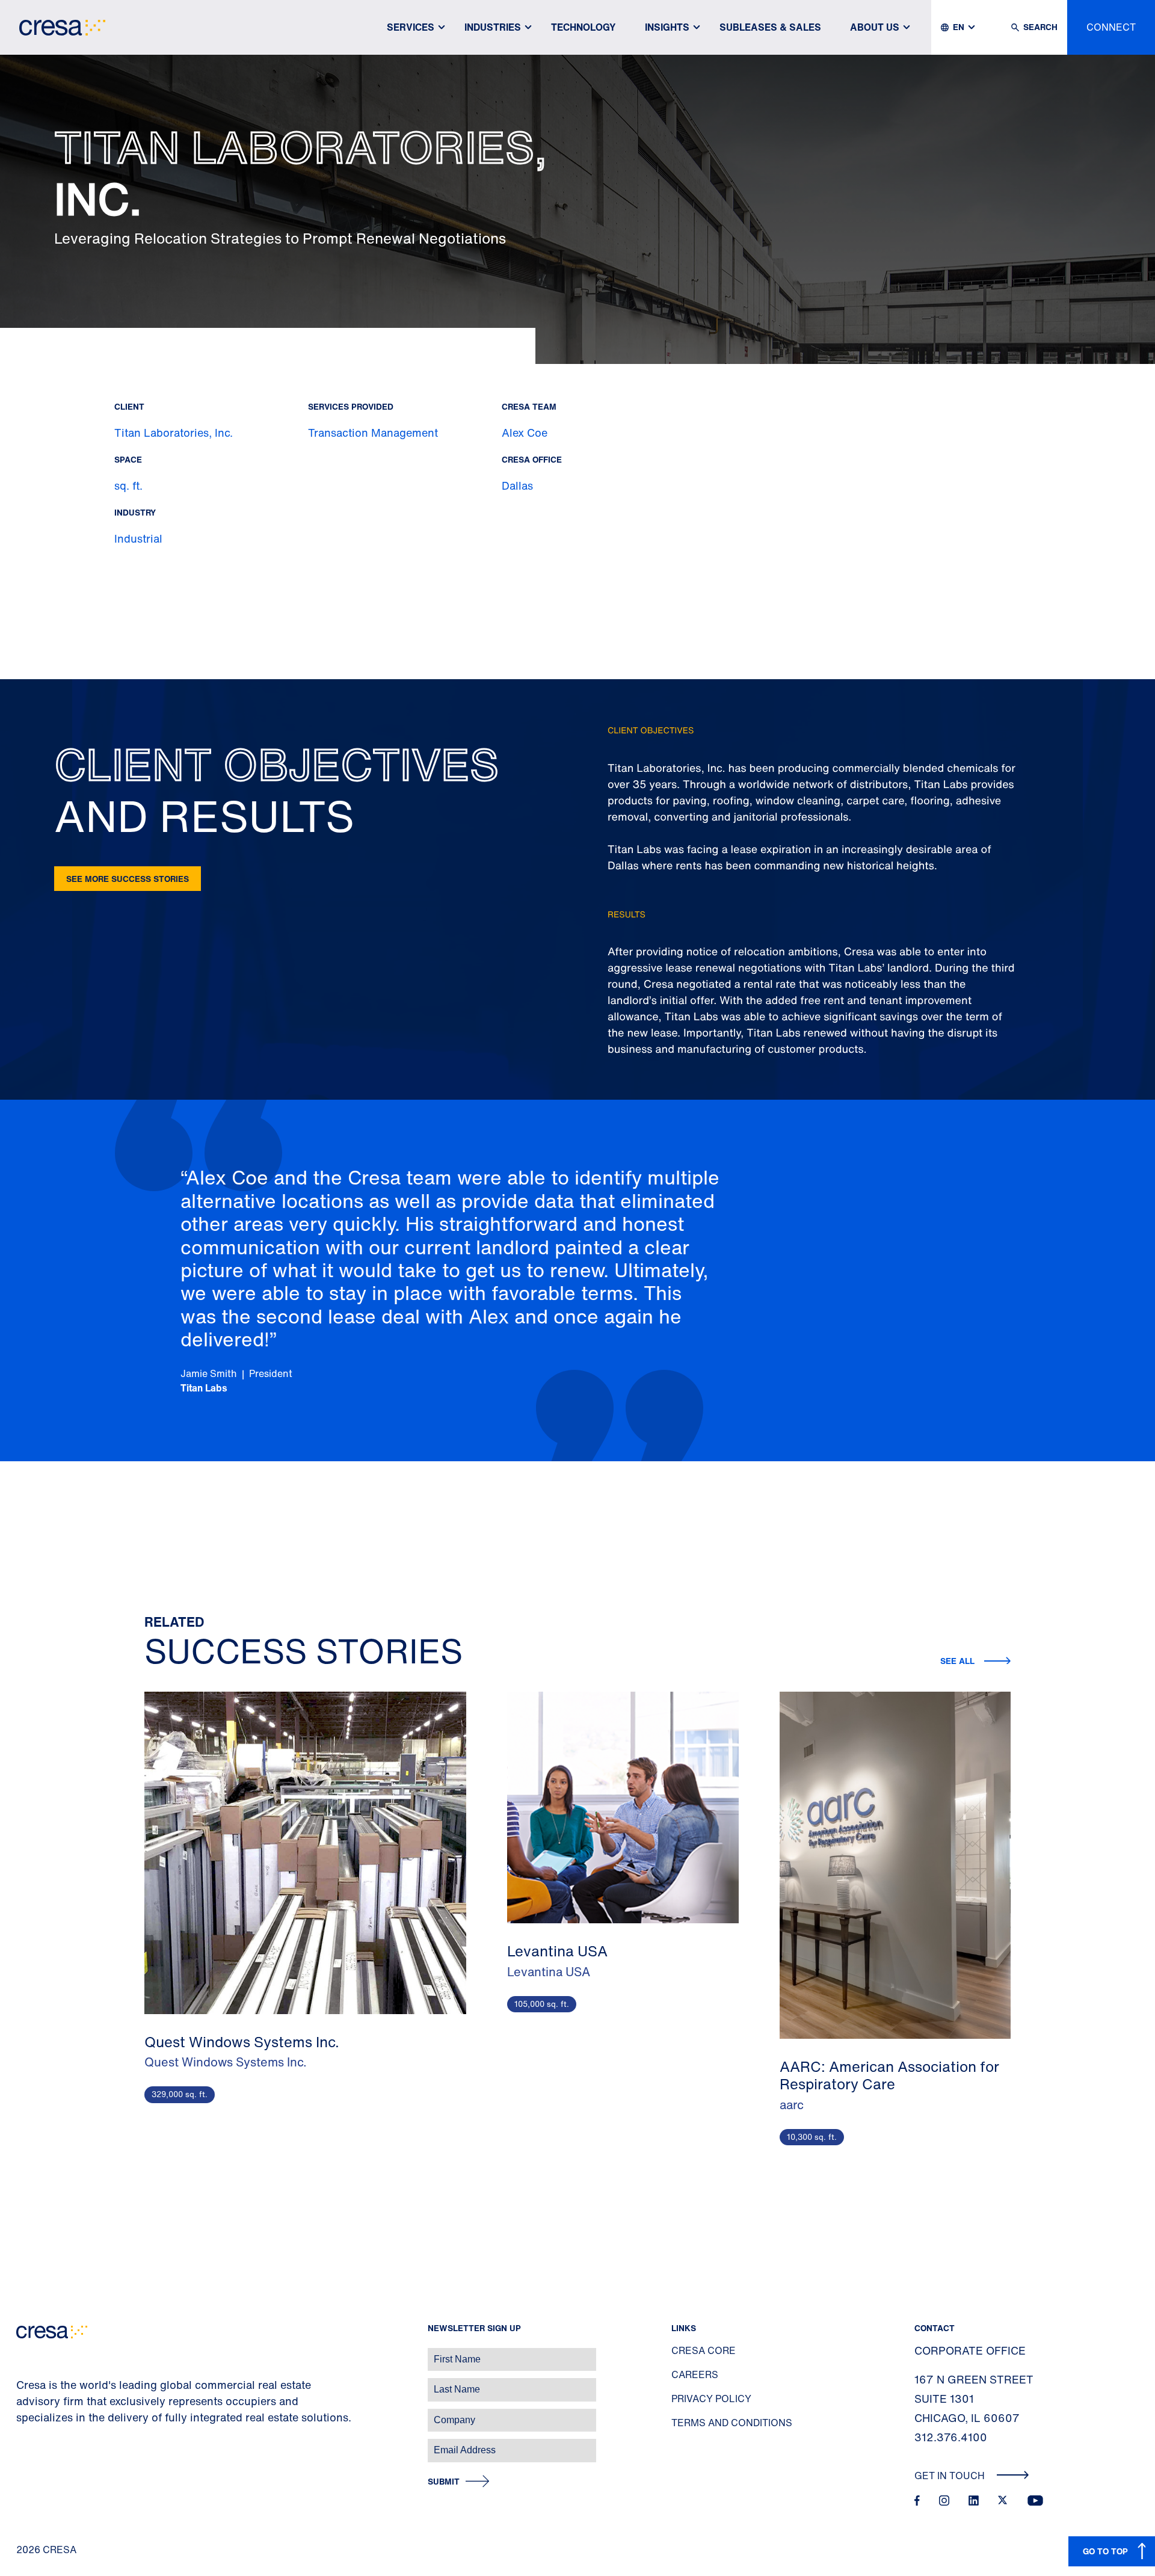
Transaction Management (373, 433)
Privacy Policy (711, 2399)
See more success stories (128, 879)
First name (24, 2353)
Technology (584, 27)
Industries (493, 27)
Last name (23, 2383)
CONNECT (1111, 27)
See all (957, 1661)
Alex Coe (525, 433)
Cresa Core (704, 2350)
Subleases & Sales (770, 27)
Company (22, 2414)
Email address (30, 2444)
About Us (875, 27)
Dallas (517, 485)
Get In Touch (951, 2476)
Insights (667, 27)
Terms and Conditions (732, 2423)
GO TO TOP (1105, 2551)
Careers (695, 2374)
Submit (444, 2482)
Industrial (138, 538)
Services (411, 27)
